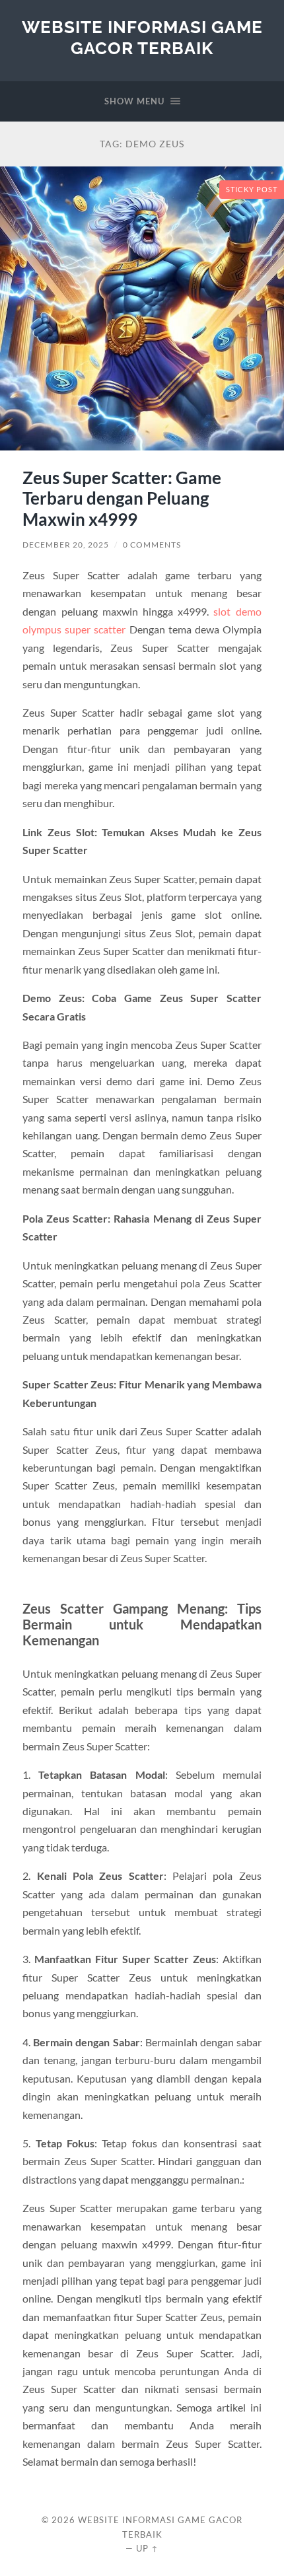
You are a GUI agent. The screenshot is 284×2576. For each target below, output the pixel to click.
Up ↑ (147, 2548)
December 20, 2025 (66, 545)
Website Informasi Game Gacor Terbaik (142, 37)
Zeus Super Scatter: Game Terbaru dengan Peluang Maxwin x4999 (122, 498)
